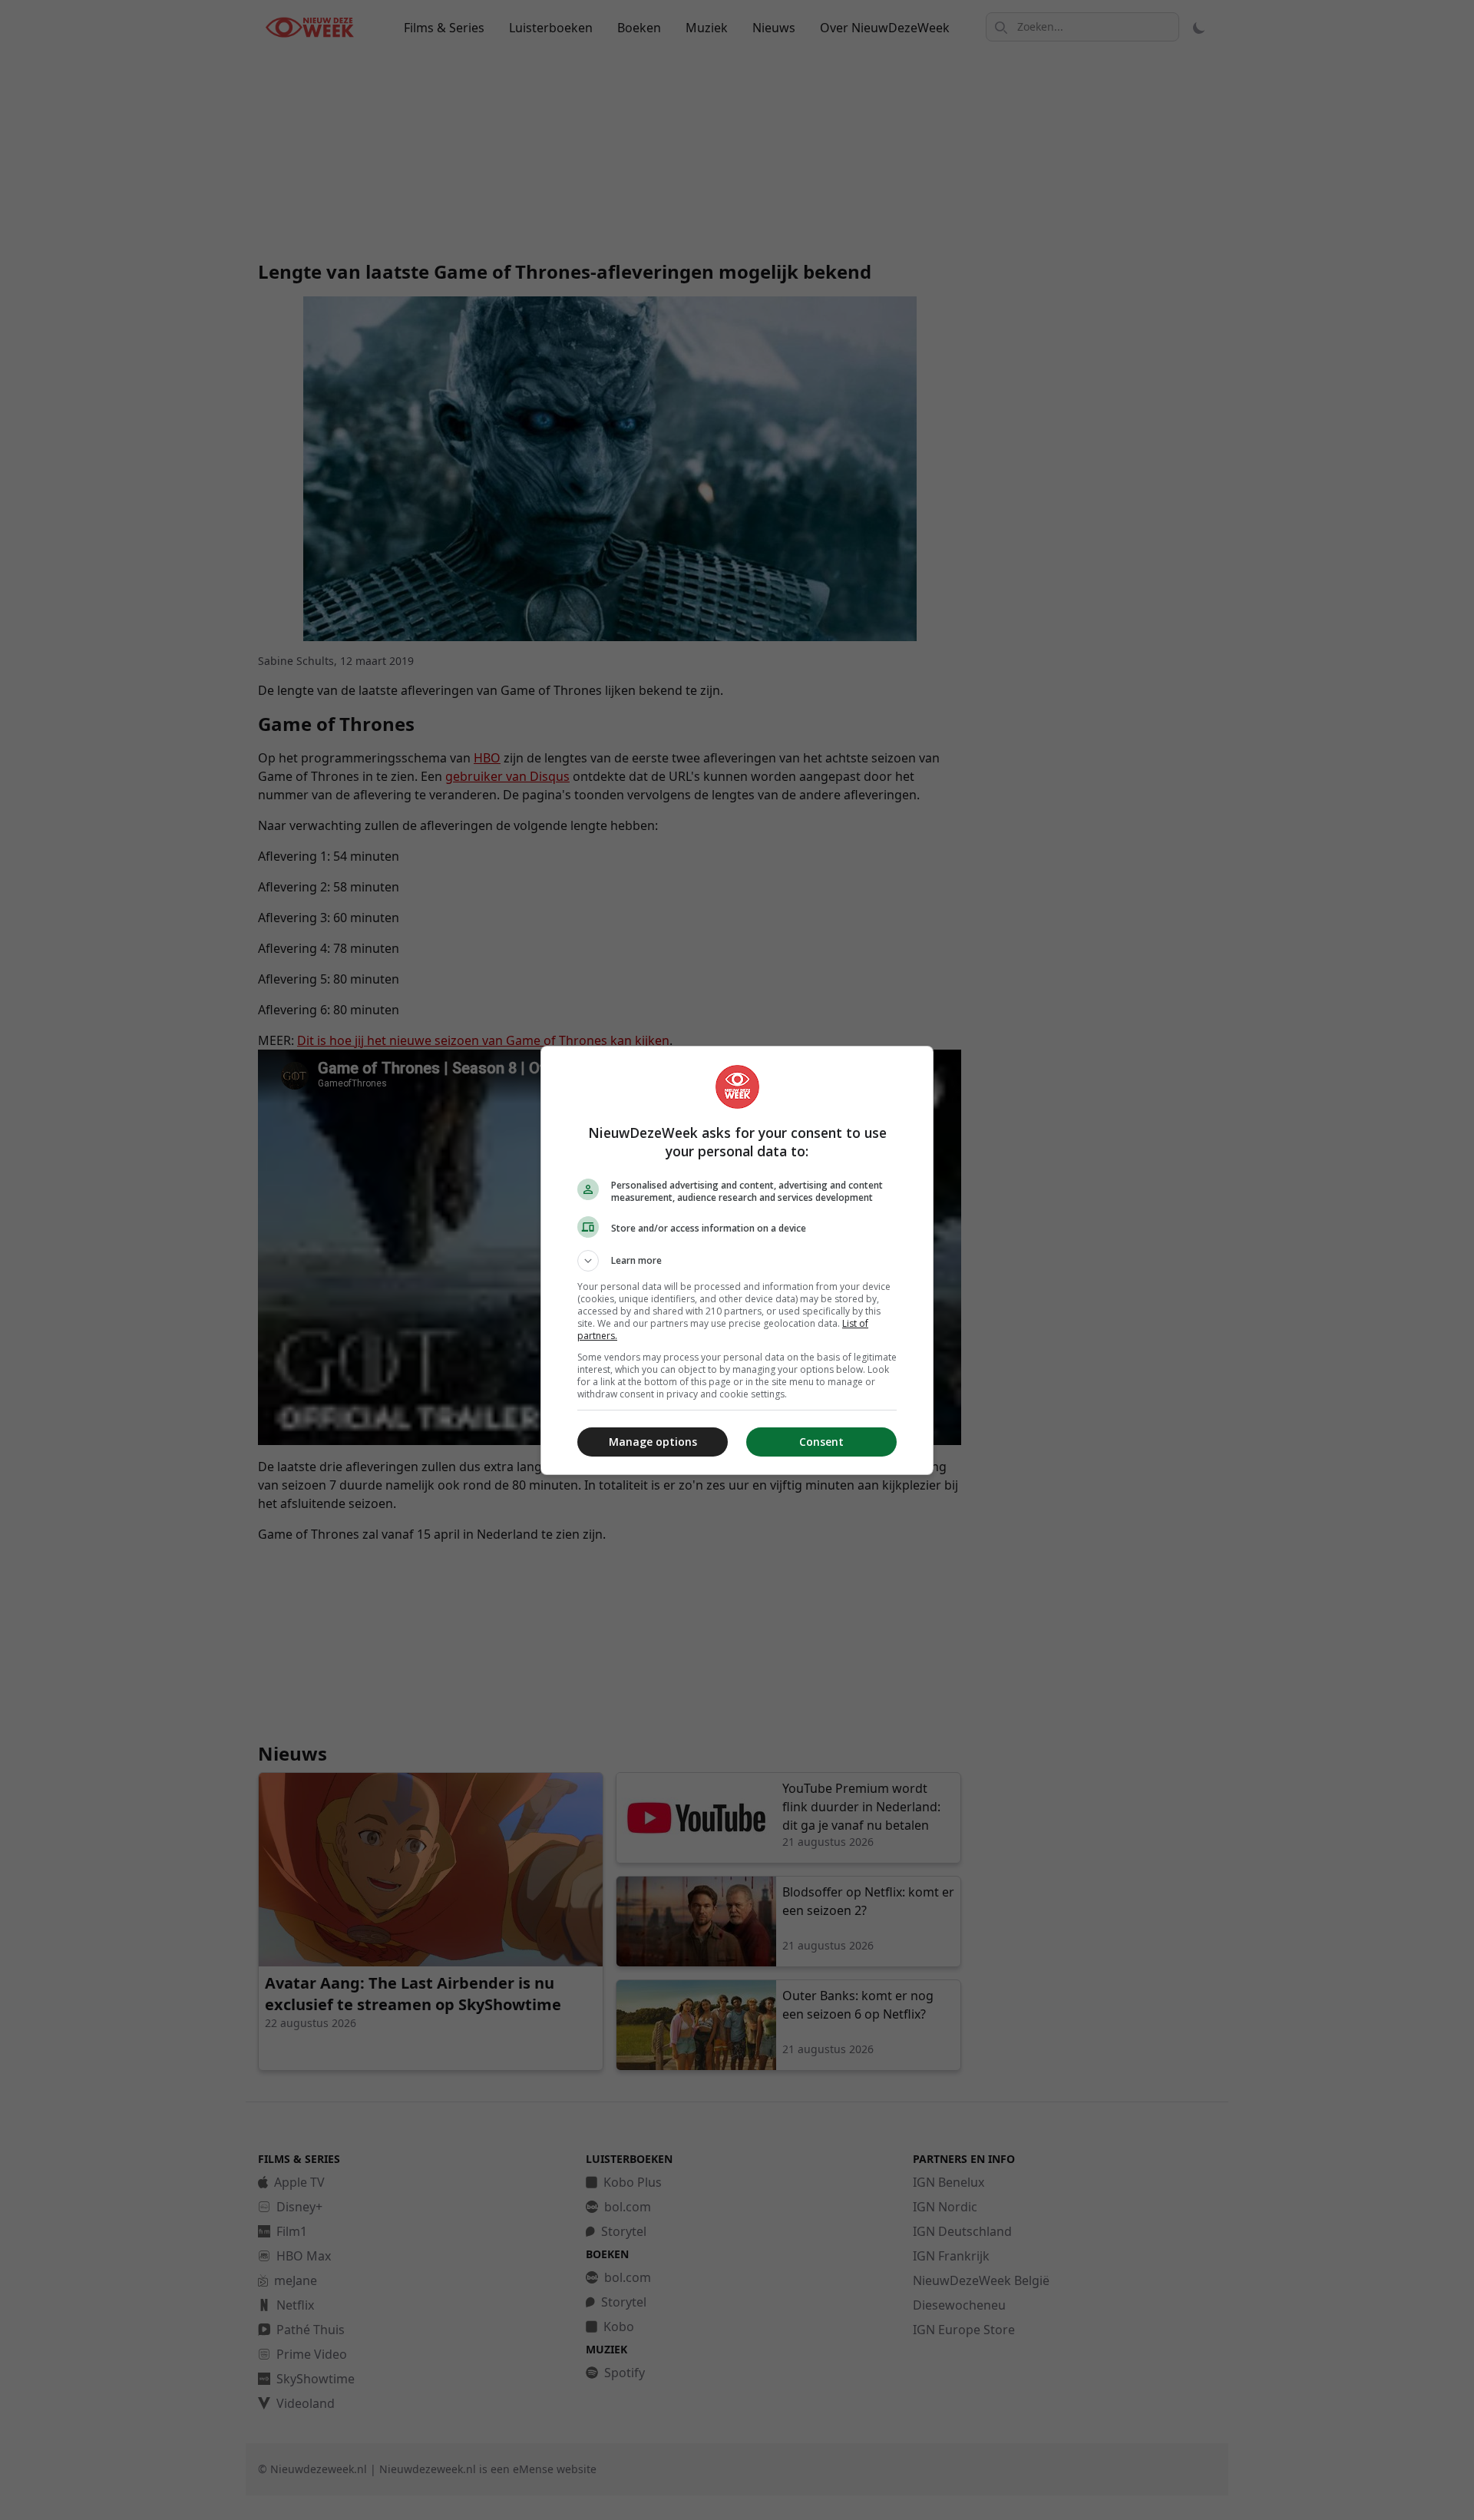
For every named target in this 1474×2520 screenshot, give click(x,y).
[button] (737, 1261)
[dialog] (737, 1260)
